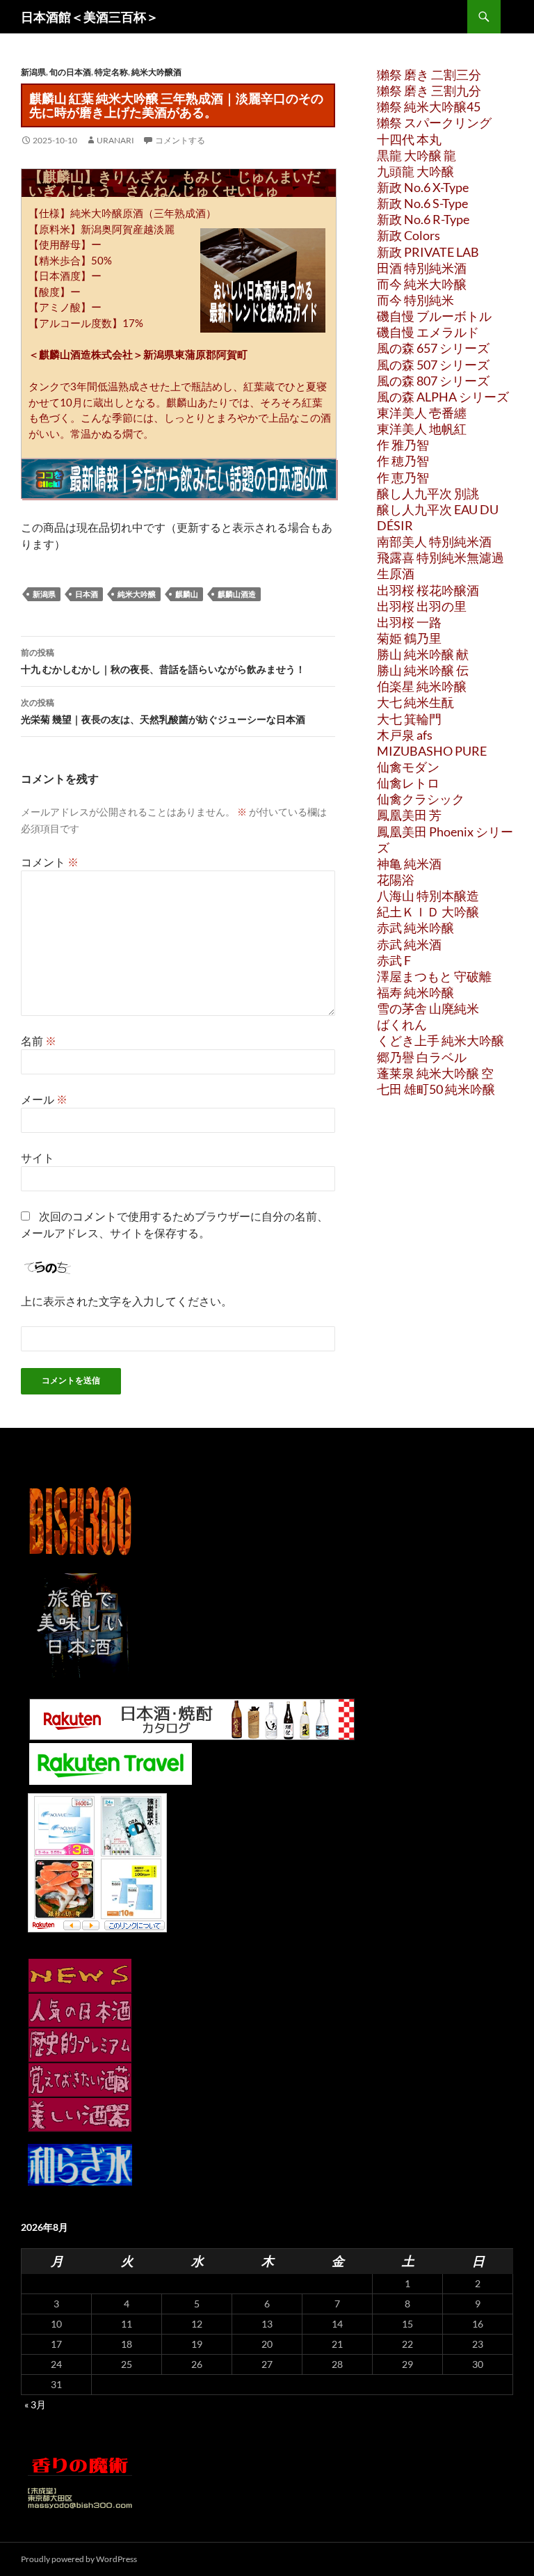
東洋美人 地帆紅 (422, 429)
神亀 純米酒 (409, 864)
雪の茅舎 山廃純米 (428, 1008)
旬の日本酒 (70, 72)
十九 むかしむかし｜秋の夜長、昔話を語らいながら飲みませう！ (163, 661)
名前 (39, 1041)
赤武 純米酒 (409, 944)
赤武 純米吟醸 (415, 928)
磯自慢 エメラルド (428, 332)
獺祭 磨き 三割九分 (429, 90)
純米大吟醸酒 (156, 72)
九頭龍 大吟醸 (415, 171)
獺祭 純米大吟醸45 (429, 106)
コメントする (180, 140)
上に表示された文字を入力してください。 (127, 1301)
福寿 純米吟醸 (415, 992)
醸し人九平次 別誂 (428, 493)
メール (44, 1099)
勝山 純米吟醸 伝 (423, 670)
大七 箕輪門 (409, 719)
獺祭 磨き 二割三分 (429, 74)
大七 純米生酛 (415, 702)
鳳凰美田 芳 (409, 815)
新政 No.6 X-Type (423, 187)
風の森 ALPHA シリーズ (443, 397)
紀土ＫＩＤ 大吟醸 (428, 912)
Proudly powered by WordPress (79, 2559)
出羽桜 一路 (409, 622)
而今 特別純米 (415, 300)
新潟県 (33, 72)
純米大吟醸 (137, 594)
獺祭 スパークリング (434, 122)
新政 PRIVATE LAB (428, 252)
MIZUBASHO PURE (432, 751)
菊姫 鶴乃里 (409, 638)
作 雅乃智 (403, 445)
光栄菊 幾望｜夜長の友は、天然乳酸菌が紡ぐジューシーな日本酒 (163, 711)
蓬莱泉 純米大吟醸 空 (435, 1073)
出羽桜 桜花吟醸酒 (428, 590)
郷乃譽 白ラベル (422, 1057)
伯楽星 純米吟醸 (422, 686)
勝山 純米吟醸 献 (423, 654)
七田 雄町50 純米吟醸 (436, 1089)
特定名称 (111, 72)
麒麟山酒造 (237, 594)
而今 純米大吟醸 (422, 284)
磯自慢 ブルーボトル (434, 316)
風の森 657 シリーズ (433, 348)
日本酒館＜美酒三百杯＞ (90, 17)
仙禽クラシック (421, 799)
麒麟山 (187, 594)
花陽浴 (396, 880)
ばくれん (402, 1024)
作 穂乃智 (403, 461)
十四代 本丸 (409, 139)
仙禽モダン (408, 767)
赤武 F (394, 960)
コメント (50, 862)
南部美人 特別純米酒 (434, 541)
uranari (115, 140)
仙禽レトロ (408, 783)
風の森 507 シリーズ (433, 365)
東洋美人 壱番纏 (422, 413)
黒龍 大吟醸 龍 (416, 155)
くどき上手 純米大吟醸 (440, 1040)
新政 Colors (408, 235)
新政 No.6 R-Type (423, 219)
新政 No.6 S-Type (422, 203)
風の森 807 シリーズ (433, 381)
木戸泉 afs (405, 735)
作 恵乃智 (403, 477)
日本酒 (87, 594)
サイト (38, 1158)
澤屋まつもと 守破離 (434, 976)
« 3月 (35, 2404)
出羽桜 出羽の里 (422, 606)
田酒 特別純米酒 (422, 268)
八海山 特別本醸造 (428, 896)
